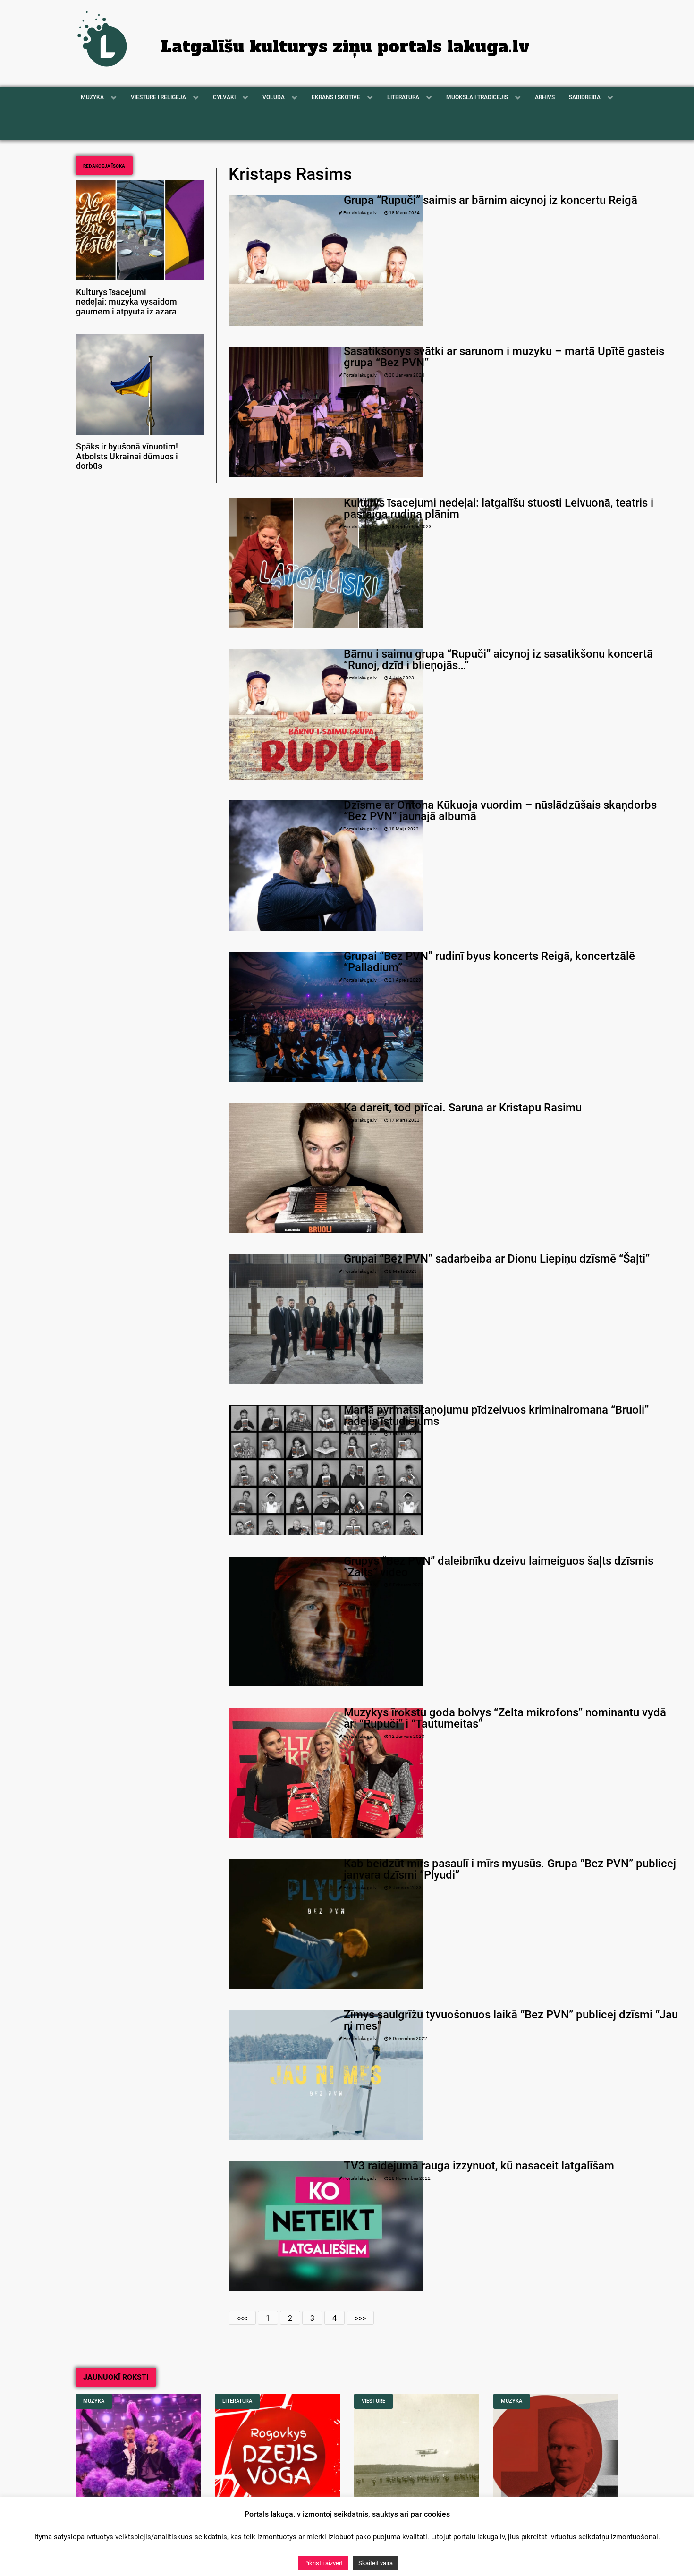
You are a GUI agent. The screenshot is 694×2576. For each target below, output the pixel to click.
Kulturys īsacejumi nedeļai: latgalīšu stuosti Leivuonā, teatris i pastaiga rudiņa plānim (499, 508)
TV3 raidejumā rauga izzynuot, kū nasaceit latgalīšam (479, 2166)
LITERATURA (237, 2401)
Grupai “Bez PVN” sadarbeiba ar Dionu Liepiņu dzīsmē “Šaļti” (497, 1259)
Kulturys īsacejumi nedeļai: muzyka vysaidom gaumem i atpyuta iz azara (127, 302)
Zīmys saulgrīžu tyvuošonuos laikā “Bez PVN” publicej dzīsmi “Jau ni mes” (511, 2020)
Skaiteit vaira (376, 2563)
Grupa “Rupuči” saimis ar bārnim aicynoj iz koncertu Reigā (491, 200)
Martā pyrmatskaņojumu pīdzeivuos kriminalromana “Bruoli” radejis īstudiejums (496, 1415)
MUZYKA (94, 2401)
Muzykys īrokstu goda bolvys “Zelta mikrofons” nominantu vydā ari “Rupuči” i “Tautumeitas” (505, 1718)
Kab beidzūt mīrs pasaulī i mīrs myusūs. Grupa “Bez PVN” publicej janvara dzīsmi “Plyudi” (510, 1869)
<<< (242, 2318)
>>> (360, 2318)
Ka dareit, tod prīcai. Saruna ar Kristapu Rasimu (463, 1108)
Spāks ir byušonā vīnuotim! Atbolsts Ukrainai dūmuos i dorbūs (127, 457)
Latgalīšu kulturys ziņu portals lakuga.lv (345, 47)
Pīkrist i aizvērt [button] (323, 2563)
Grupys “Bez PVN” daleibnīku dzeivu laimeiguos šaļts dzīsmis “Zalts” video (499, 1567)
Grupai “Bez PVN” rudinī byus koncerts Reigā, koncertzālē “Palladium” (489, 962)
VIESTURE (373, 2401)
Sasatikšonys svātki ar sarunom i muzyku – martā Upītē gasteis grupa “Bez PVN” (504, 357)
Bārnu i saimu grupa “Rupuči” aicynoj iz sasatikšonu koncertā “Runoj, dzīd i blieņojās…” (498, 660)
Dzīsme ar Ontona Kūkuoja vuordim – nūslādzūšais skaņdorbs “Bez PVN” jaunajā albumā (500, 811)
